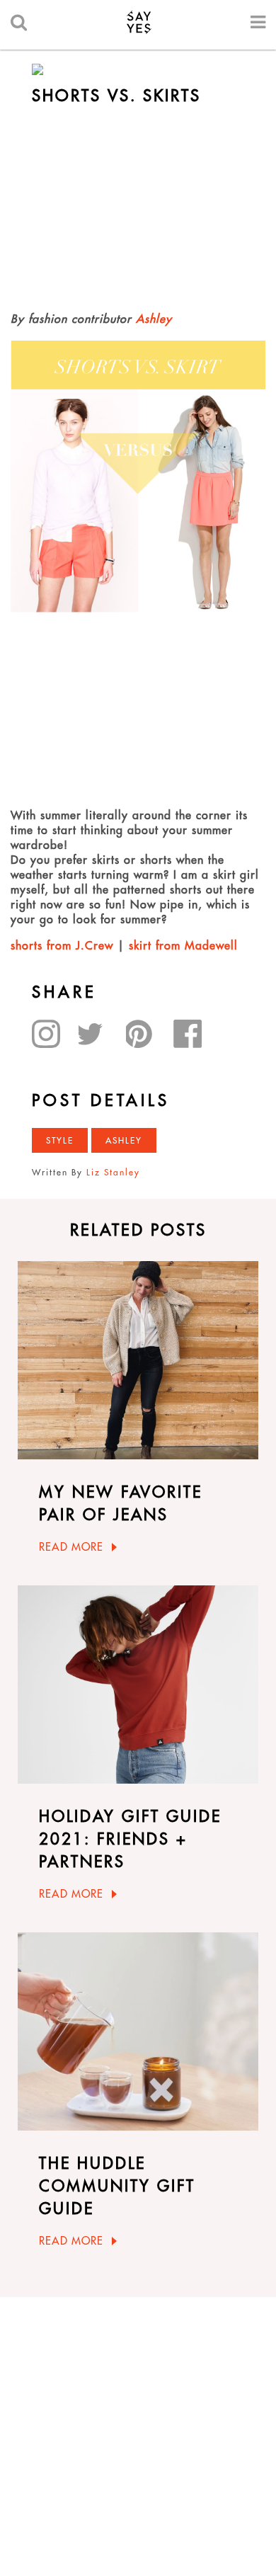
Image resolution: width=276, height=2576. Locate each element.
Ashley (154, 319)
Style (60, 1140)
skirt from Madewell (183, 945)
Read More (71, 1547)
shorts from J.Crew (62, 945)
